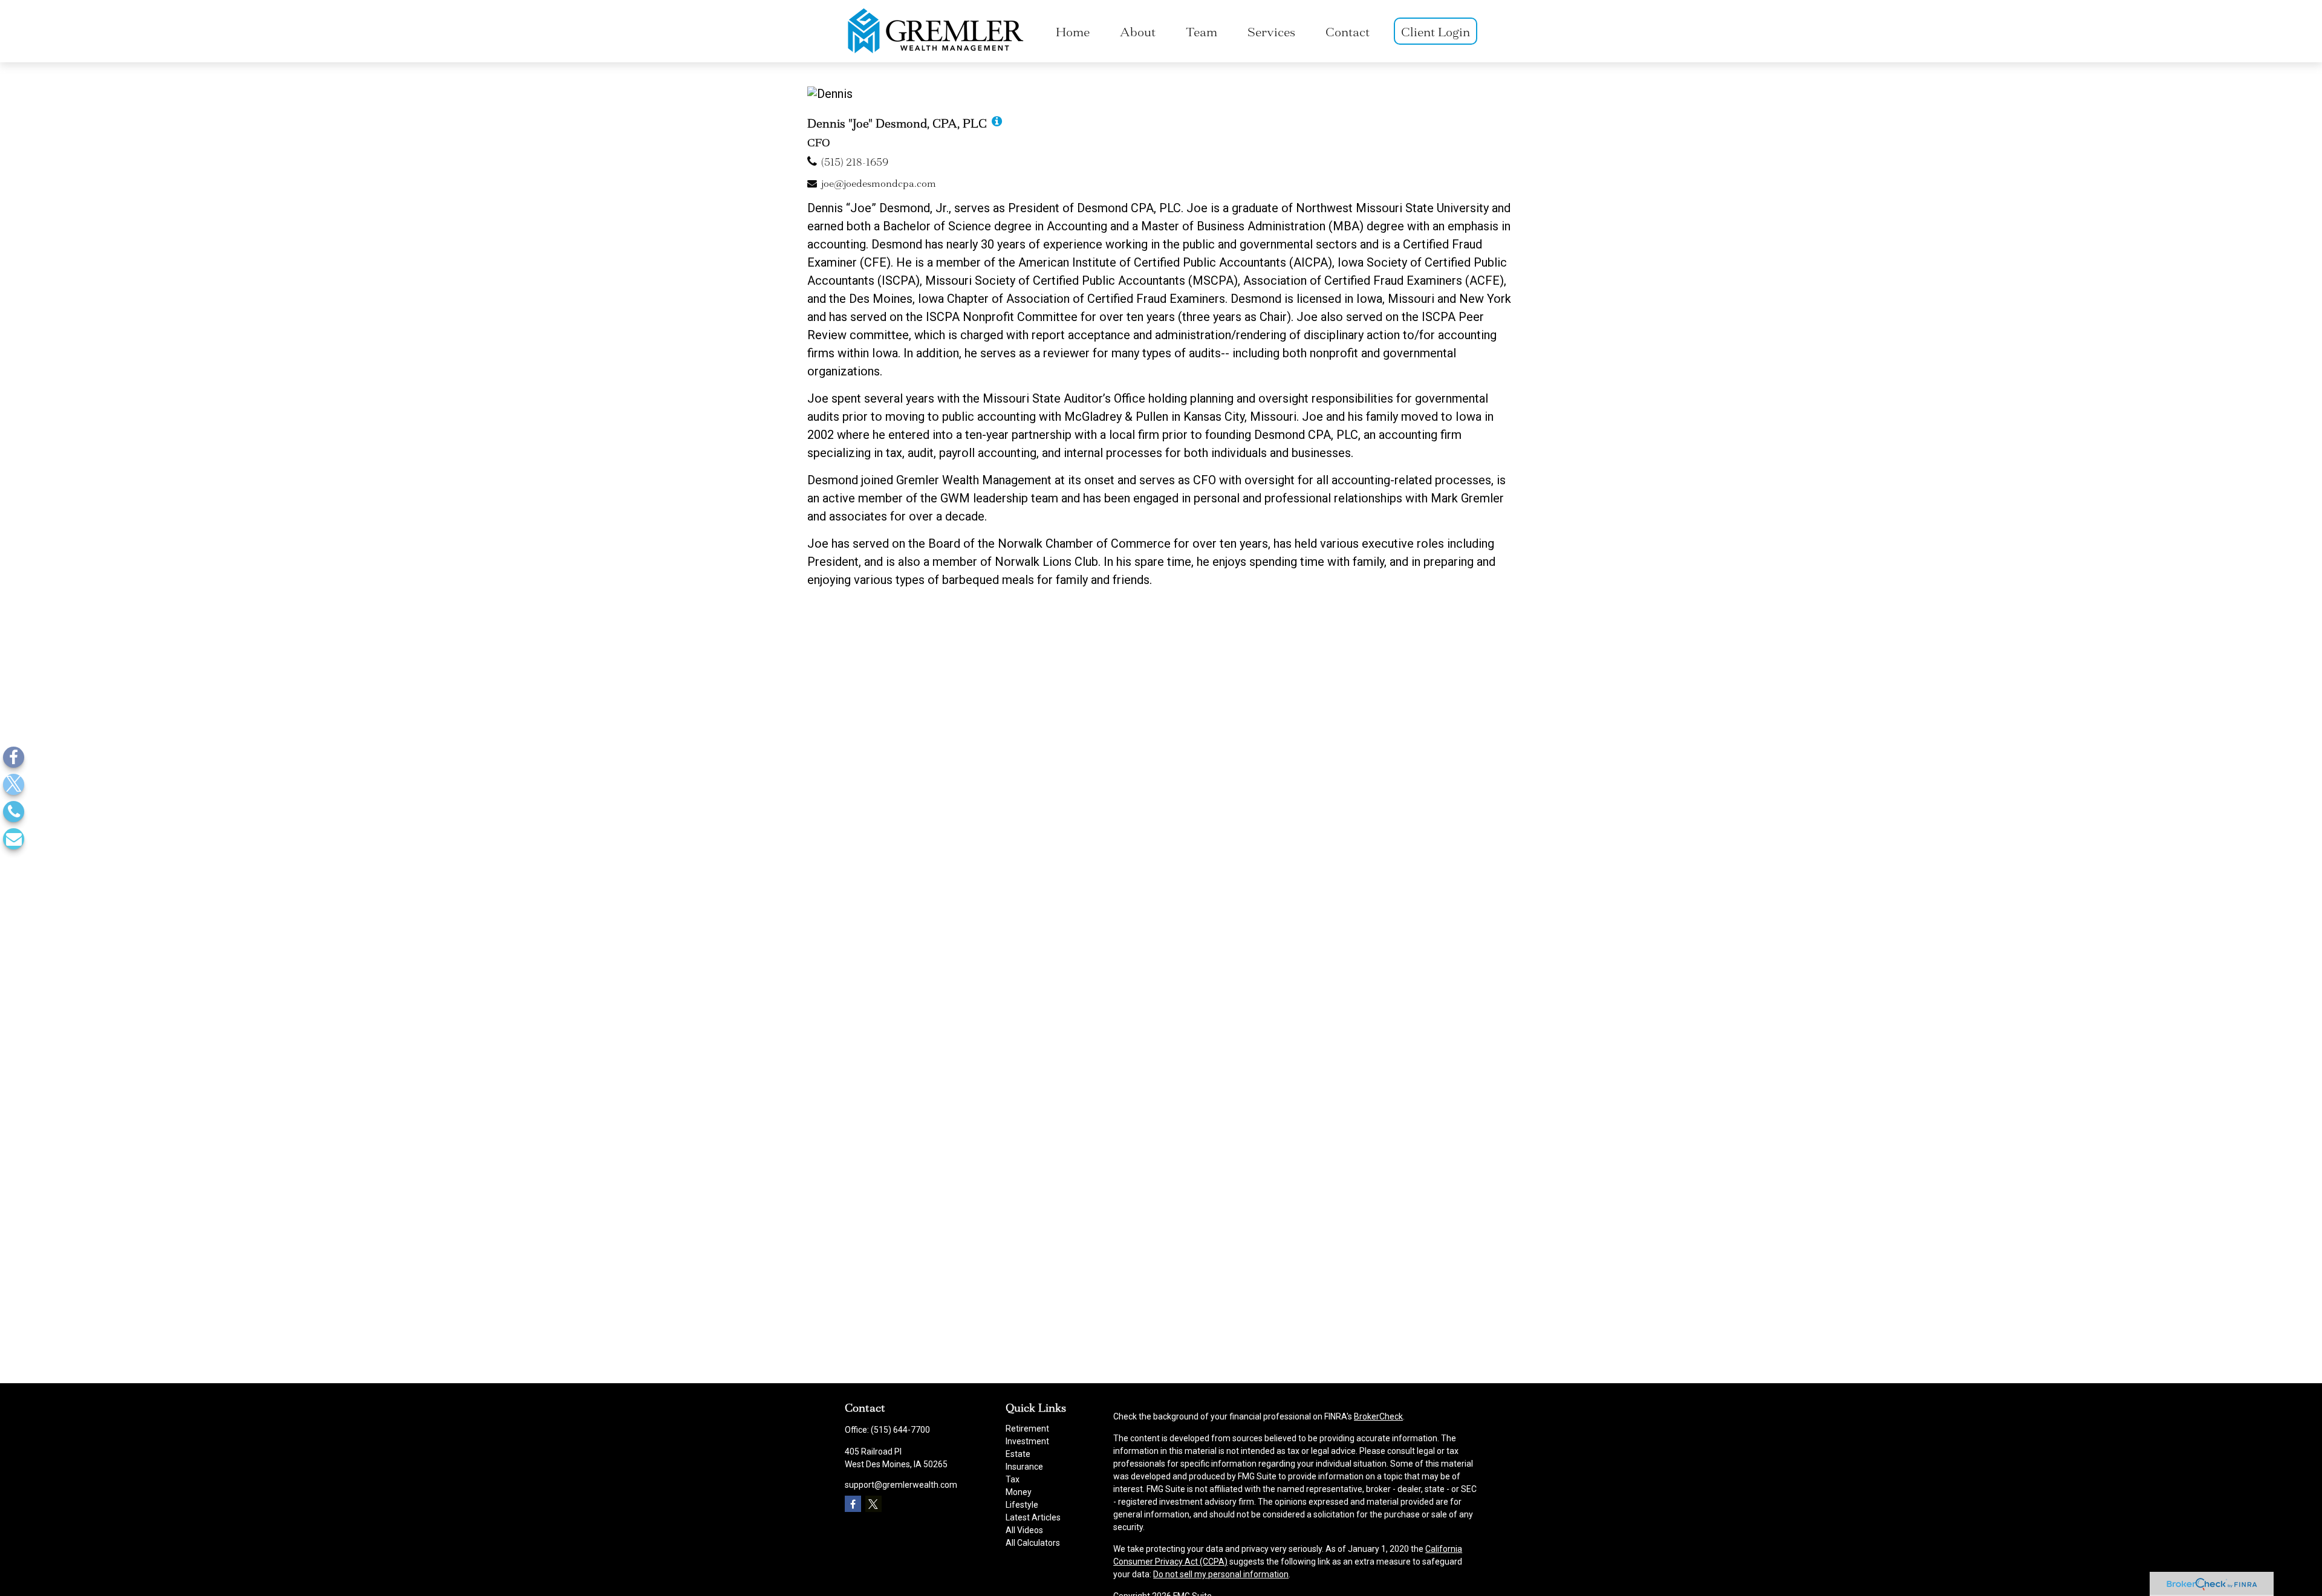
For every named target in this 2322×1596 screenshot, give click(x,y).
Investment (1027, 1441)
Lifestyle (1022, 1505)
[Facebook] (14, 757)
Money (1019, 1492)
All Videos (1024, 1530)
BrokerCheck (1378, 1416)
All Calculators (1033, 1543)
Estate (1018, 1454)
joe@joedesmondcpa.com (879, 183)
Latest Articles (1033, 1517)
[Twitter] (14, 784)
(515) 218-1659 (855, 162)
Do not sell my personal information (1221, 1574)
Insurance (1024, 1467)
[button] (1073, 31)
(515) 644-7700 (900, 1430)
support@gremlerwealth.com (901, 1485)
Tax (1013, 1479)
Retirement (1027, 1429)
